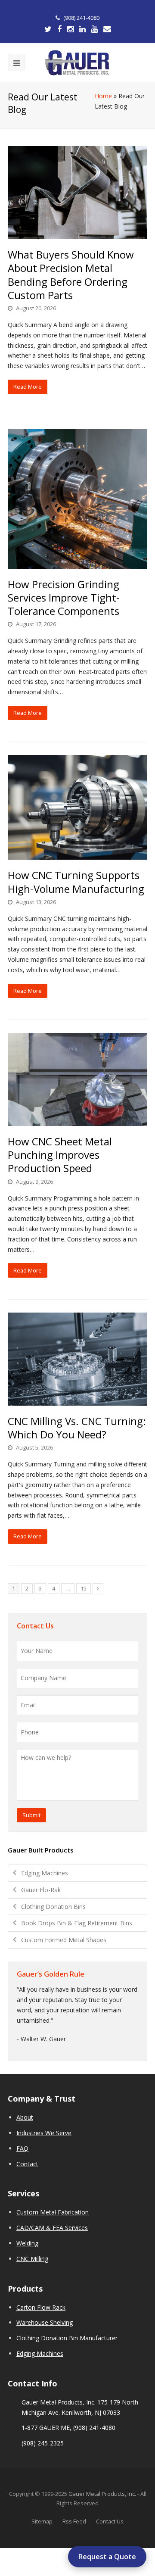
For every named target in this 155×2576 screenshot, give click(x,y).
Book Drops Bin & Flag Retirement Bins (77, 1923)
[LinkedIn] (82, 29)
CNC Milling (32, 2259)
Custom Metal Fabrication (53, 2212)
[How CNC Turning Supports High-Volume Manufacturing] (77, 807)
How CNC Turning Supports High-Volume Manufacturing (76, 882)
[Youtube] (95, 29)
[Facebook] (59, 29)
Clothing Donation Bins (53, 1907)
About (25, 2117)
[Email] (107, 29)
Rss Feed (74, 2521)
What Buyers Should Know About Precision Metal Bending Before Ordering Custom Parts (71, 275)
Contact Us (110, 2521)
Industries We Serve (44, 2133)
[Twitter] (48, 29)
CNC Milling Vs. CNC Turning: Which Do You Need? (77, 1428)
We (21, 2243)
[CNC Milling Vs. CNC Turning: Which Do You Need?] (77, 1359)
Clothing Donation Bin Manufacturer (67, 2338)
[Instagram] (70, 29)
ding (33, 2243)
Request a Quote (107, 2557)
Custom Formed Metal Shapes (64, 1940)
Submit (31, 1815)
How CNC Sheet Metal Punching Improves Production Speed (60, 1155)
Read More (28, 387)
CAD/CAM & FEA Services (52, 2228)
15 (84, 1588)
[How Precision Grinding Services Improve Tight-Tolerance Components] (77, 499)
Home (103, 96)
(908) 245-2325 (43, 2443)
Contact (27, 2164)
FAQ (22, 2148)
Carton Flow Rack (41, 2307)
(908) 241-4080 (81, 18)
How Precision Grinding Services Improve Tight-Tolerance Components (64, 597)
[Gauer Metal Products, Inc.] (77, 63)
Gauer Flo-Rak (41, 1890)
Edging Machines (45, 1873)
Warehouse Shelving (45, 2322)
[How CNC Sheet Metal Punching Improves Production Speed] (77, 1079)
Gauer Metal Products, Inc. (103, 2494)
